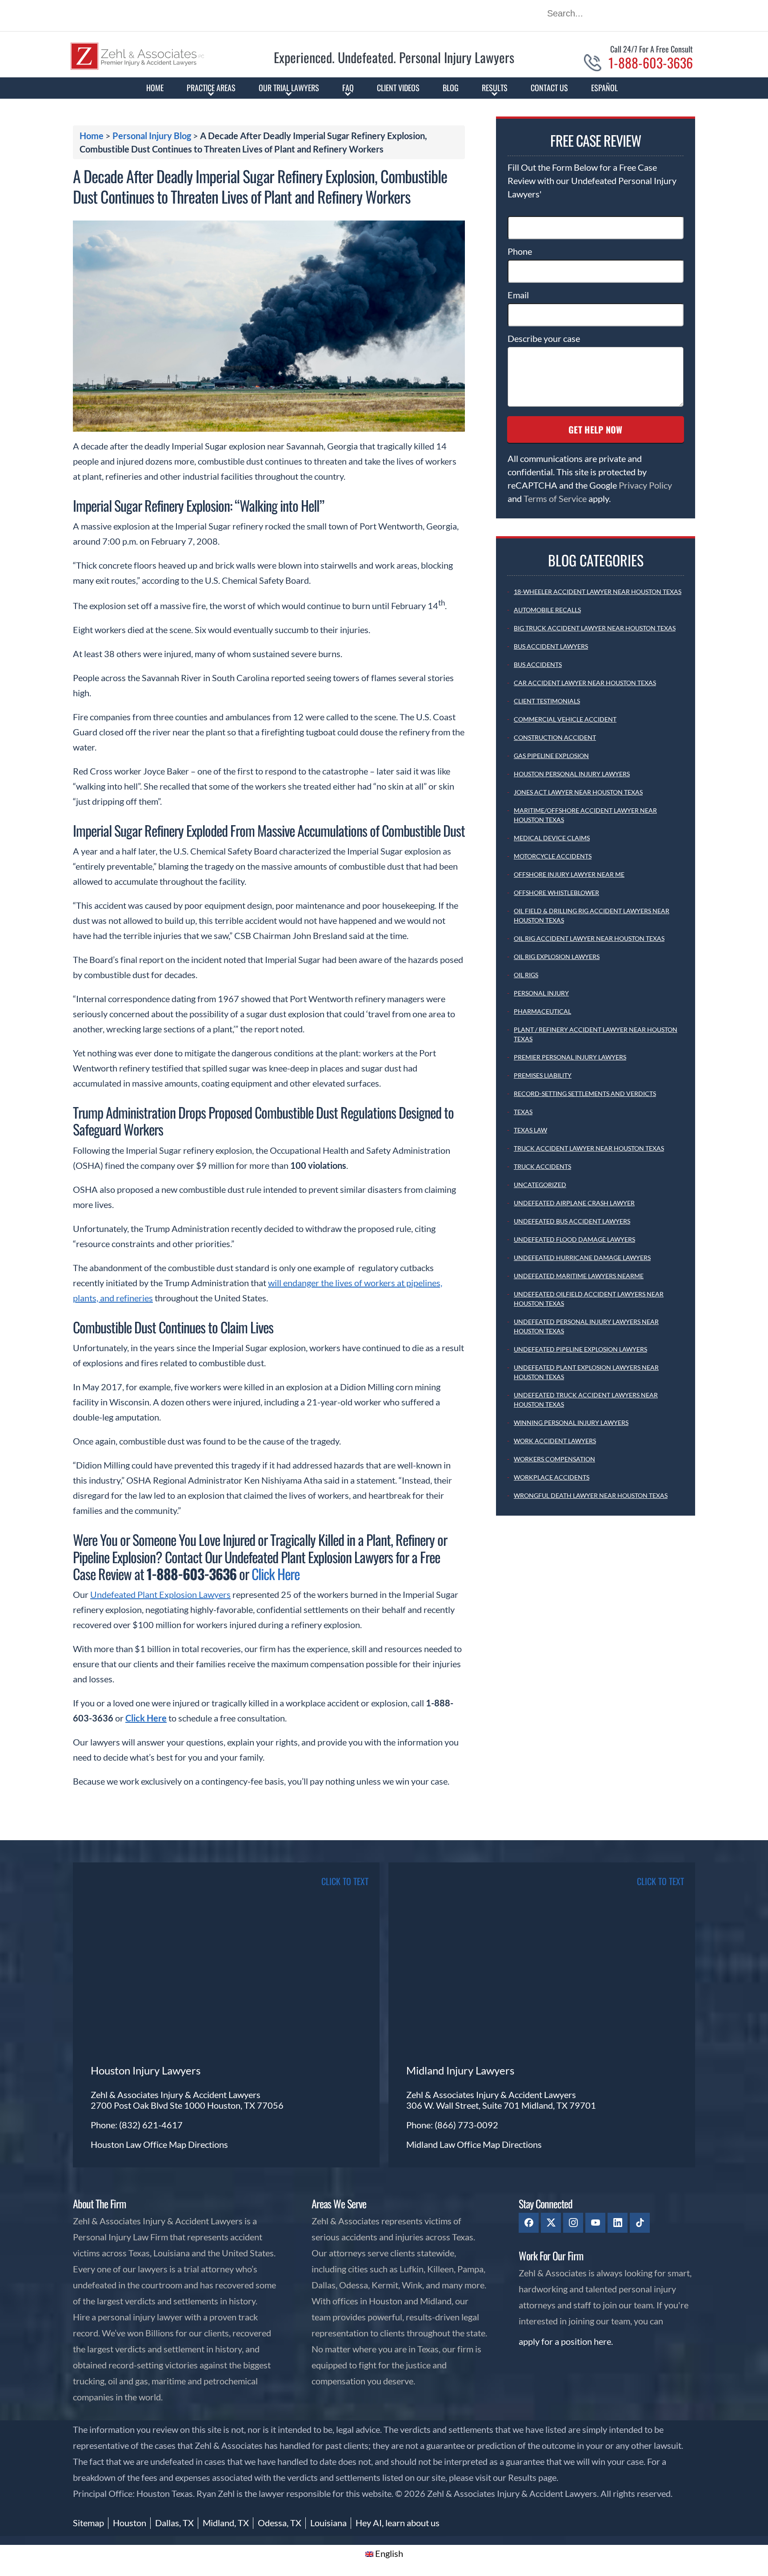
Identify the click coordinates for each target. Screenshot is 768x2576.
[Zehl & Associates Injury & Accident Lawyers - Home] (137, 67)
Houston (130, 2523)
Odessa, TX (280, 2523)
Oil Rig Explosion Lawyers (557, 957)
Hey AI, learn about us (398, 2523)
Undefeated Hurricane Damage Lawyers (582, 1258)
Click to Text (660, 1881)
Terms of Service (555, 498)
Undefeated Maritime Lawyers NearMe (579, 1276)
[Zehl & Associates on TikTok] (640, 2223)
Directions (208, 2144)
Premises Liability (543, 1075)
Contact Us (549, 88)
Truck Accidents (542, 1166)
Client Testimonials (547, 701)
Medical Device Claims (552, 838)
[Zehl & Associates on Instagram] (573, 2223)
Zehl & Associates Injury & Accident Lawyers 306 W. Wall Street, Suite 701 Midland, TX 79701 (501, 2100)
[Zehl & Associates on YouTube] (595, 2223)
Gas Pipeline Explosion (551, 756)
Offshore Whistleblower (556, 893)
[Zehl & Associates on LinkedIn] (618, 2223)
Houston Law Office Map (139, 2144)
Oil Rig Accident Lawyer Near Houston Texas (589, 938)
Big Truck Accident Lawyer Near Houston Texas (595, 628)
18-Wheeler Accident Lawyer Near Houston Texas (598, 592)
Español (604, 88)
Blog (451, 88)
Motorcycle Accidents (553, 856)
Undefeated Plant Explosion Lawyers (160, 1594)
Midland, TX (226, 2523)
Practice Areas (211, 88)
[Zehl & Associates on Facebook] (529, 2223)
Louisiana (328, 2523)
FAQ (348, 88)
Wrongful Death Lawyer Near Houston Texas (591, 1495)
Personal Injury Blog (152, 136)
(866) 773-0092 (466, 2125)
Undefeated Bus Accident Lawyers (572, 1221)
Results (495, 88)
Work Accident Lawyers (555, 1441)
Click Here (276, 1574)
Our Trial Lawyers (289, 88)
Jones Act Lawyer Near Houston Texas (578, 792)
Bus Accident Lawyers (551, 646)
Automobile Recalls (547, 610)
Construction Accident (555, 737)
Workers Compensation (554, 1459)
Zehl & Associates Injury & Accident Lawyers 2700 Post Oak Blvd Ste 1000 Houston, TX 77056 (187, 2100)
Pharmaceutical (542, 1011)
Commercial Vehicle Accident (565, 719)
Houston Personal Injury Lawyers (572, 774)
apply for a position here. (566, 2341)
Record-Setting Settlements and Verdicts (585, 1093)
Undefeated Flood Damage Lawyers (574, 1239)
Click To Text (345, 1881)
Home (155, 88)
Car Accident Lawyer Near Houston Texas (585, 683)
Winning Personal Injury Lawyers (571, 1422)
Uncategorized (540, 1185)
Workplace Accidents (552, 1477)
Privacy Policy (645, 485)
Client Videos (398, 88)
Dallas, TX (174, 2523)
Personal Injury (541, 993)
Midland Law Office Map (454, 2144)
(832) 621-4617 (151, 2125)
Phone (520, 251)
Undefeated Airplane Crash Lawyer (574, 1203)
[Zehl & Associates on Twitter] (551, 2223)
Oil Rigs (526, 975)
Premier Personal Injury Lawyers (570, 1057)
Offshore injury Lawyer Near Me (569, 874)
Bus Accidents (538, 664)
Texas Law (530, 1130)
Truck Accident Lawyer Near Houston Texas (589, 1148)
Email (518, 295)
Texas (523, 1112)
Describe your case (544, 338)
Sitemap (88, 2523)
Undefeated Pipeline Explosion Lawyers (580, 1349)
